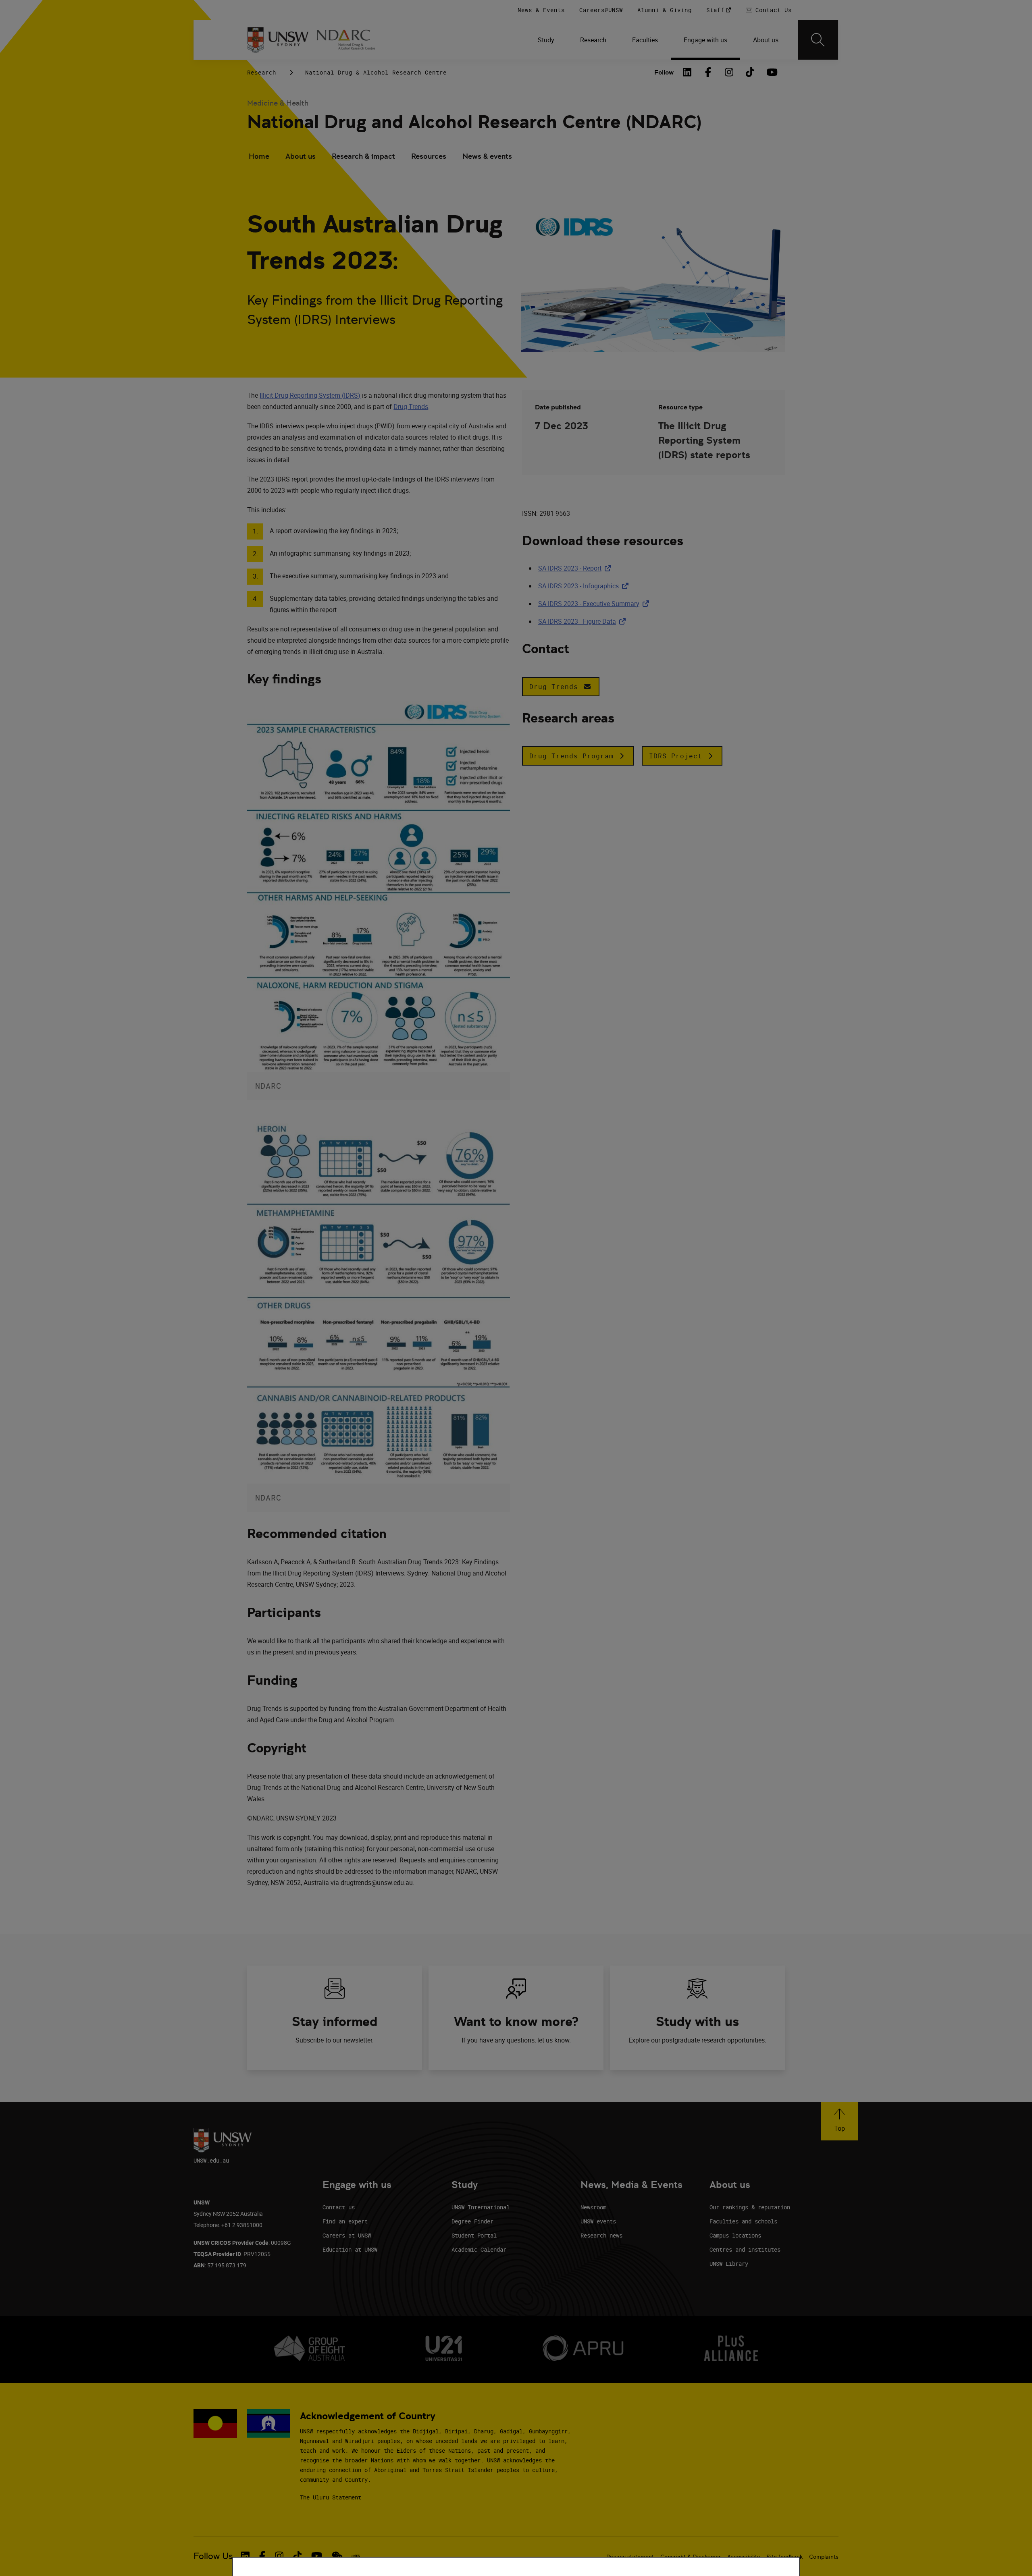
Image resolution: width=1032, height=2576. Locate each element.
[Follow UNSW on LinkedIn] (245, 2556)
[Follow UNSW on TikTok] (297, 2556)
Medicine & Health (278, 103)
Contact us (339, 2207)
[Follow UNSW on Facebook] (262, 2556)
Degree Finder (472, 2221)
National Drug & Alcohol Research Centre (376, 72)
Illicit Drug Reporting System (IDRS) (310, 395)
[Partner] (350, 40)
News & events (487, 156)
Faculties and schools (743, 2221)
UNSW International (481, 2207)
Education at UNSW (350, 2249)
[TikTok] (750, 72)
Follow (664, 72)
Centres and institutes (745, 2249)
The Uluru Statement (331, 2497)
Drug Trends (411, 407)
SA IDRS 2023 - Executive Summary (595, 604)
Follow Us (213, 2556)
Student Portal (474, 2235)
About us (301, 156)
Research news (601, 2235)
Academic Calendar (479, 2249)
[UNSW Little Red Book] (356, 2556)
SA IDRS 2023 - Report (576, 568)
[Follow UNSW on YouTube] (317, 2556)
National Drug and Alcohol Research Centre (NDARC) (474, 122)
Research (262, 72)
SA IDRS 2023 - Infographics (585, 586)
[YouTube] (771, 72)
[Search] (818, 40)
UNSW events (598, 2221)
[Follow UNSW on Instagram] (279, 2556)
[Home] (278, 40)
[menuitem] (546, 40)
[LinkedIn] (687, 72)
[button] (561, 687)
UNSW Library (729, 2264)
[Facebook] (708, 72)
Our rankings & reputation (750, 2207)
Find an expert (345, 2221)
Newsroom (593, 2207)
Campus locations (735, 2235)
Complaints (824, 2557)
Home (259, 156)
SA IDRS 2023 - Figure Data (584, 621)
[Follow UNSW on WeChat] (337, 2556)
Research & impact (363, 156)
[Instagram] (729, 72)
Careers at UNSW (347, 2235)
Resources (429, 156)
